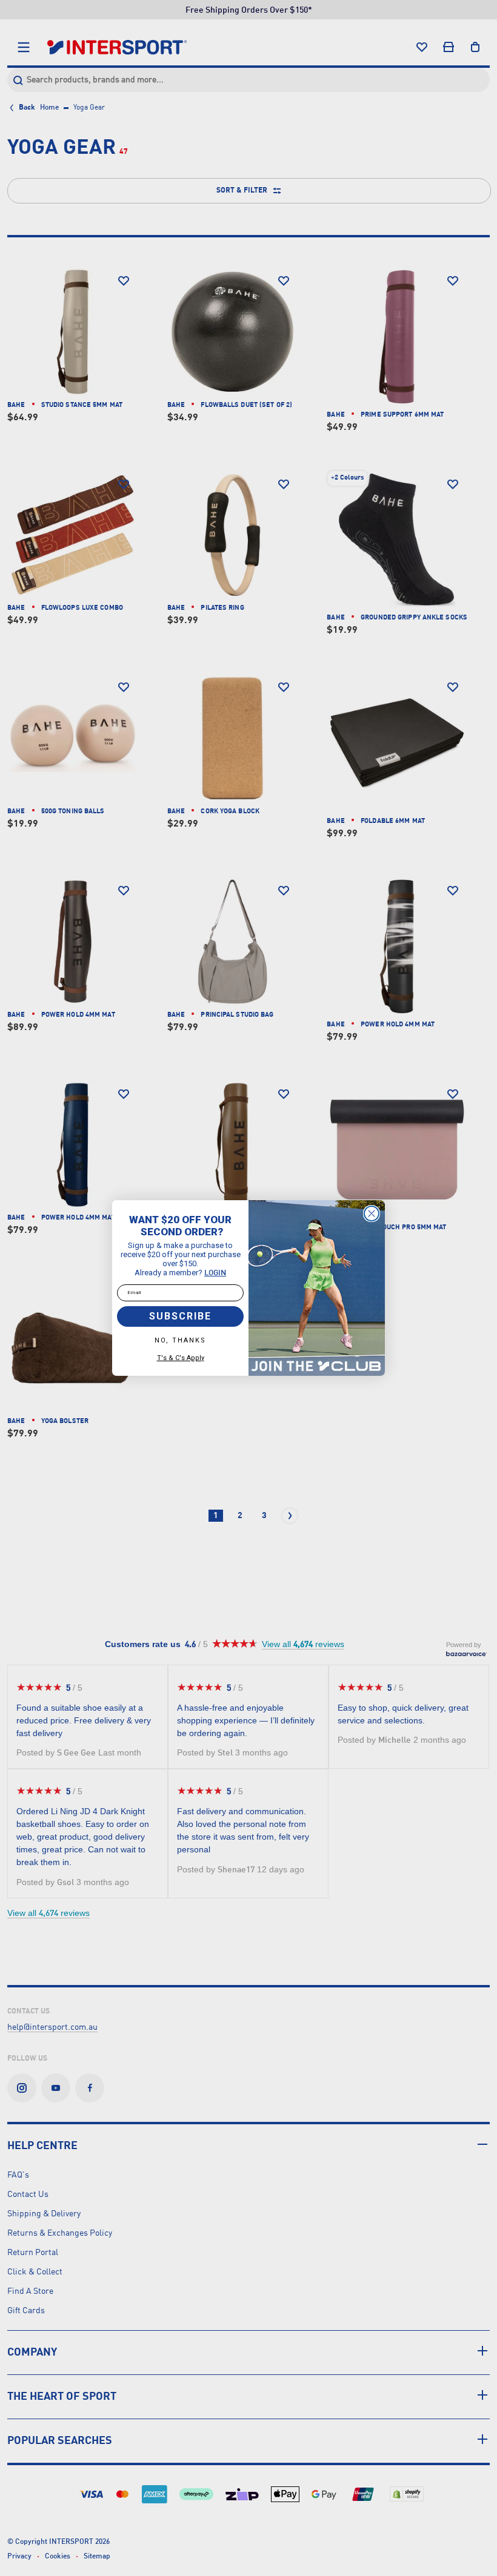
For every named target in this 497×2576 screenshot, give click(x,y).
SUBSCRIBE (180, 1316)
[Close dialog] (372, 1214)
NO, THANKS (180, 1340)
